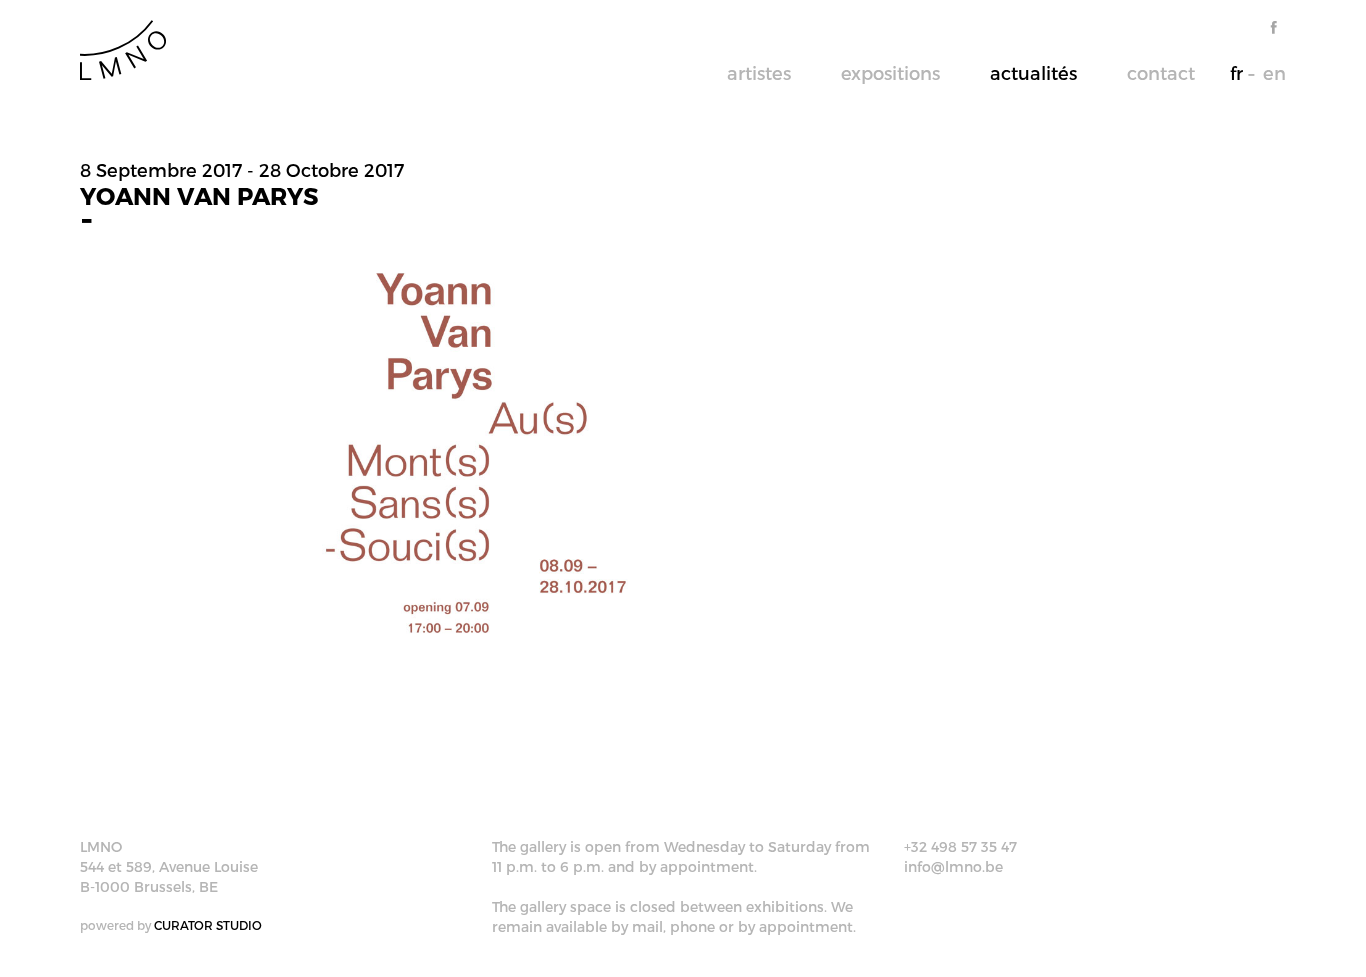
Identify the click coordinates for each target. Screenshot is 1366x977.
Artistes (759, 72)
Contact (1161, 72)
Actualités (1033, 72)
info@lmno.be (953, 866)
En (1274, 72)
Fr (1236, 72)
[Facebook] (1273, 27)
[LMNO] (123, 48)
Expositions (890, 72)
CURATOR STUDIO (208, 925)
